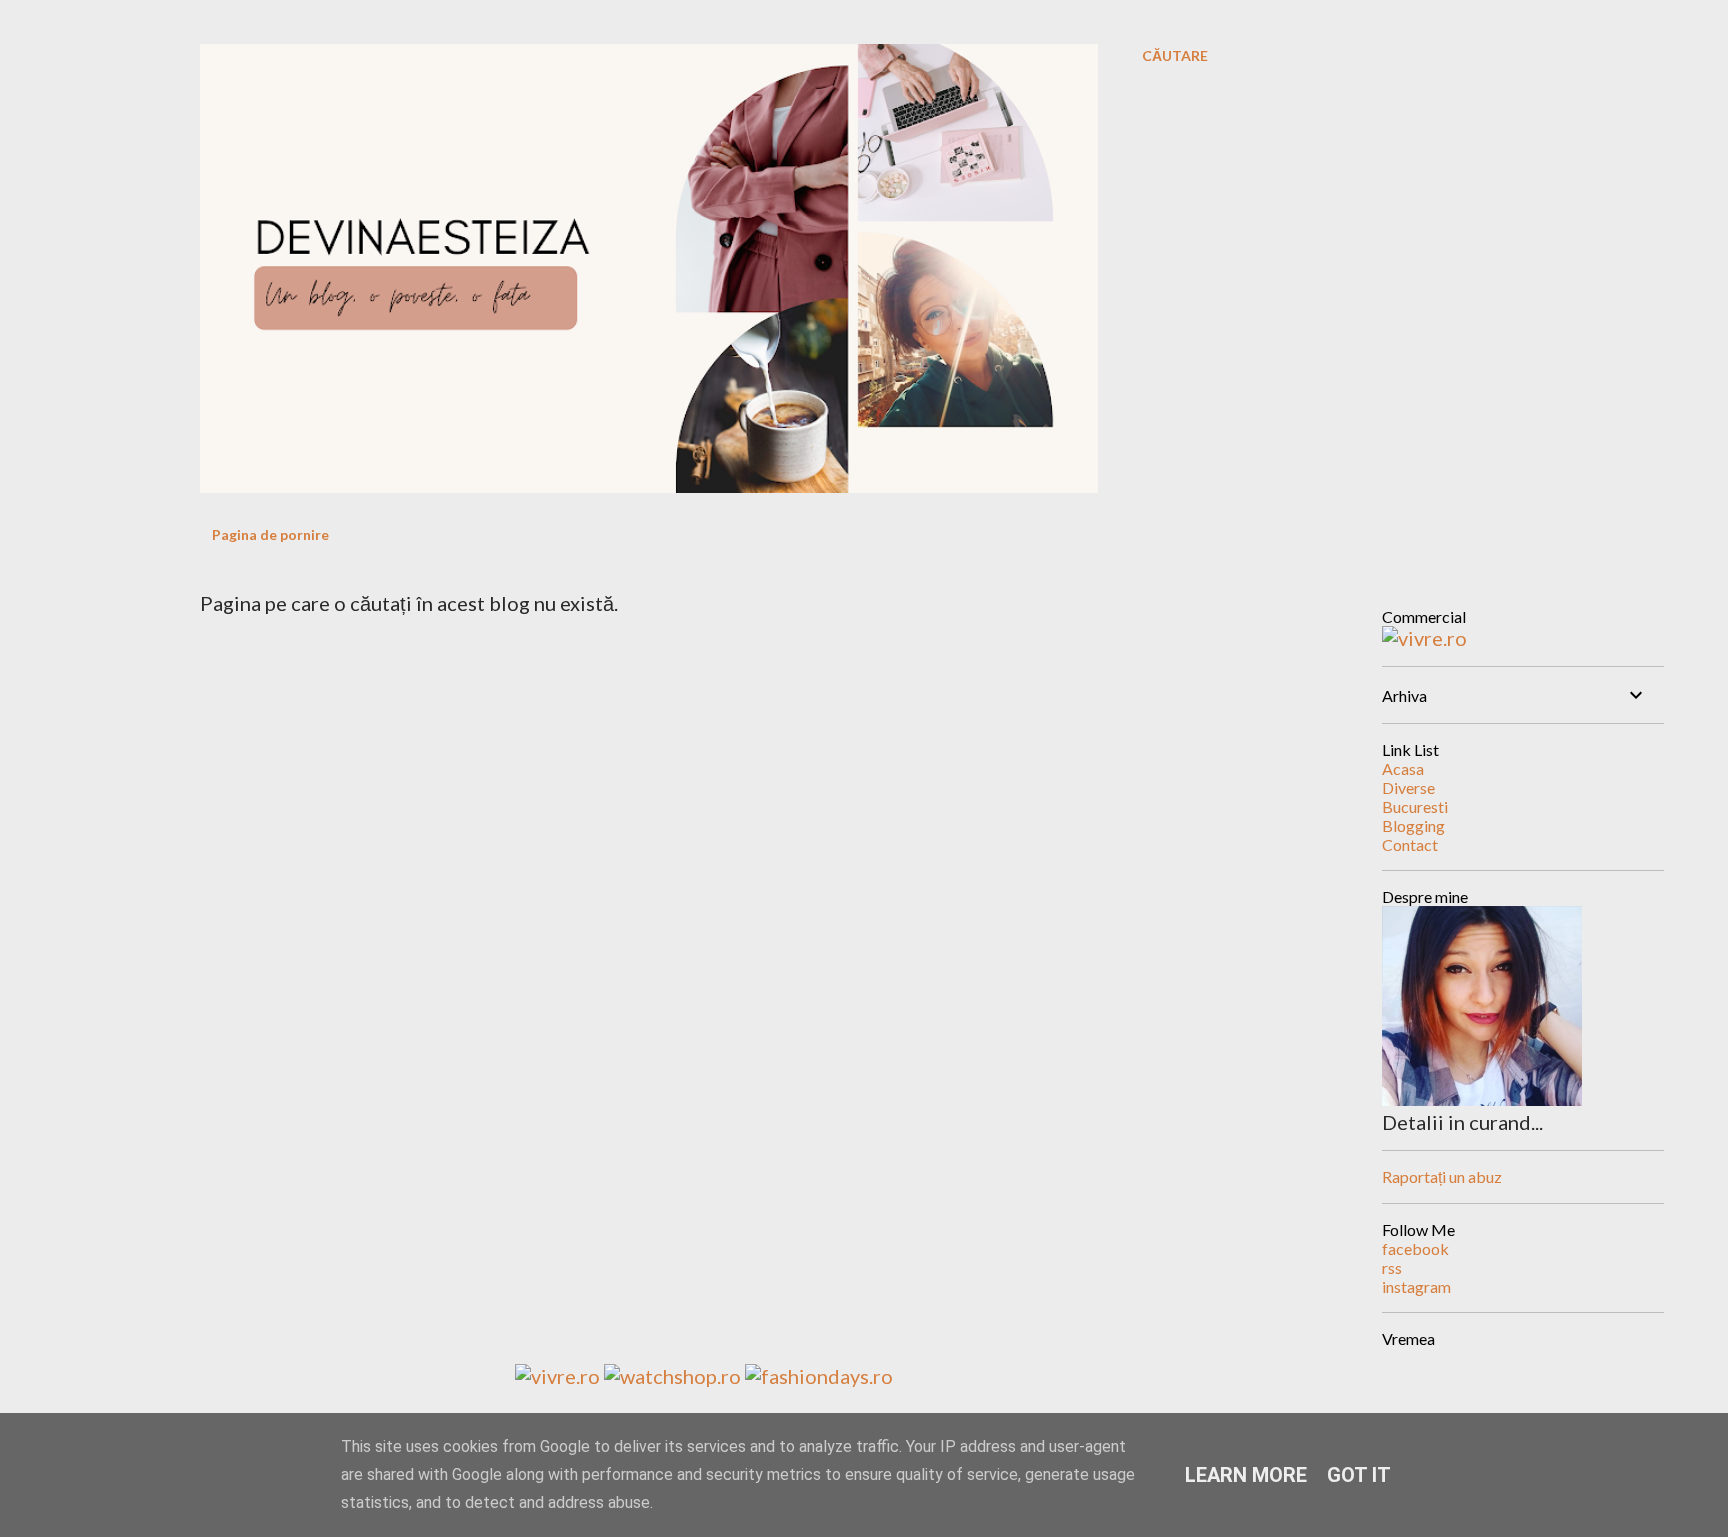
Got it (1359, 1475)
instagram (1416, 1286)
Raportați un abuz (1442, 1176)
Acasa (1403, 768)
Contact (1410, 844)
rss (1392, 1267)
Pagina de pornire (270, 534)
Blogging (1413, 825)
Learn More (1246, 1475)
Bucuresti (1415, 806)
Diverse (1408, 787)
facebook (1415, 1248)
